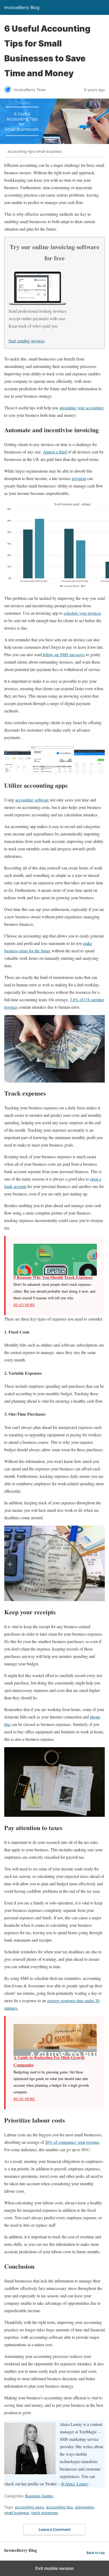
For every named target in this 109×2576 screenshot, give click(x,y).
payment (79, 478)
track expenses (45, 2513)
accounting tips (59, 2507)
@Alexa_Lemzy (74, 2484)
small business (17, 2513)
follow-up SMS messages (63, 654)
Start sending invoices (27, 341)
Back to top (96, 2553)
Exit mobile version (55, 2568)
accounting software (32, 800)
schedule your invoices (82, 613)
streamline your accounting (82, 408)
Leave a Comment (55, 2529)
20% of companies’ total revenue (72, 2142)
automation (85, 2507)
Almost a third (55, 452)
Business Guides (39, 2496)
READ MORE (24, 1305)
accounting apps (29, 2507)
